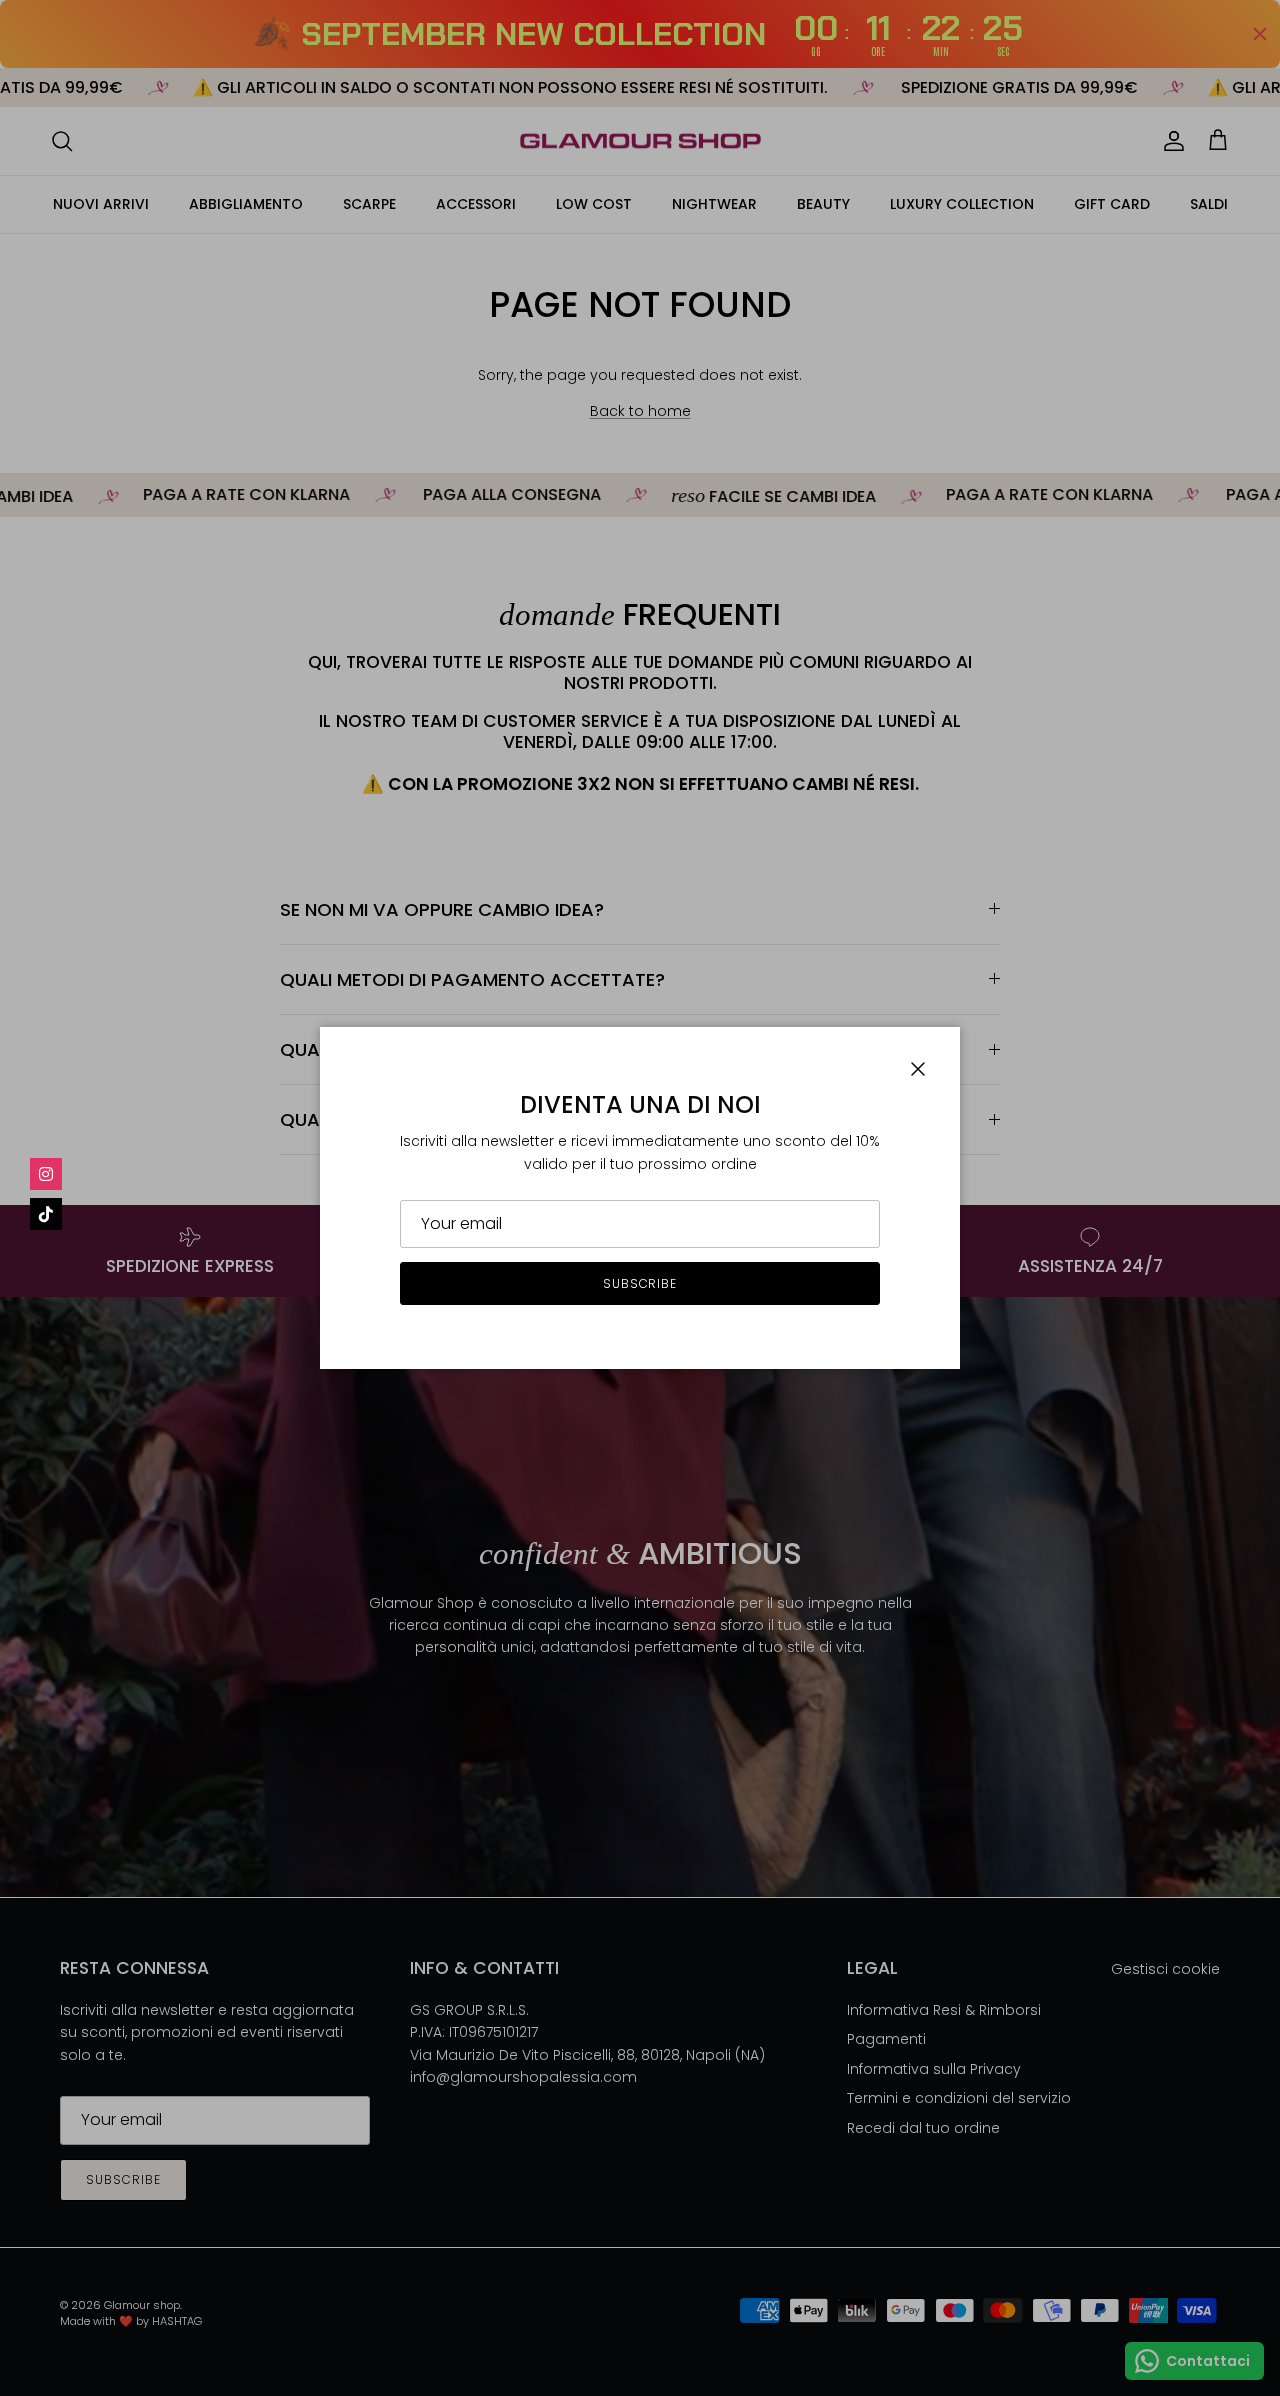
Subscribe (640, 1283)
